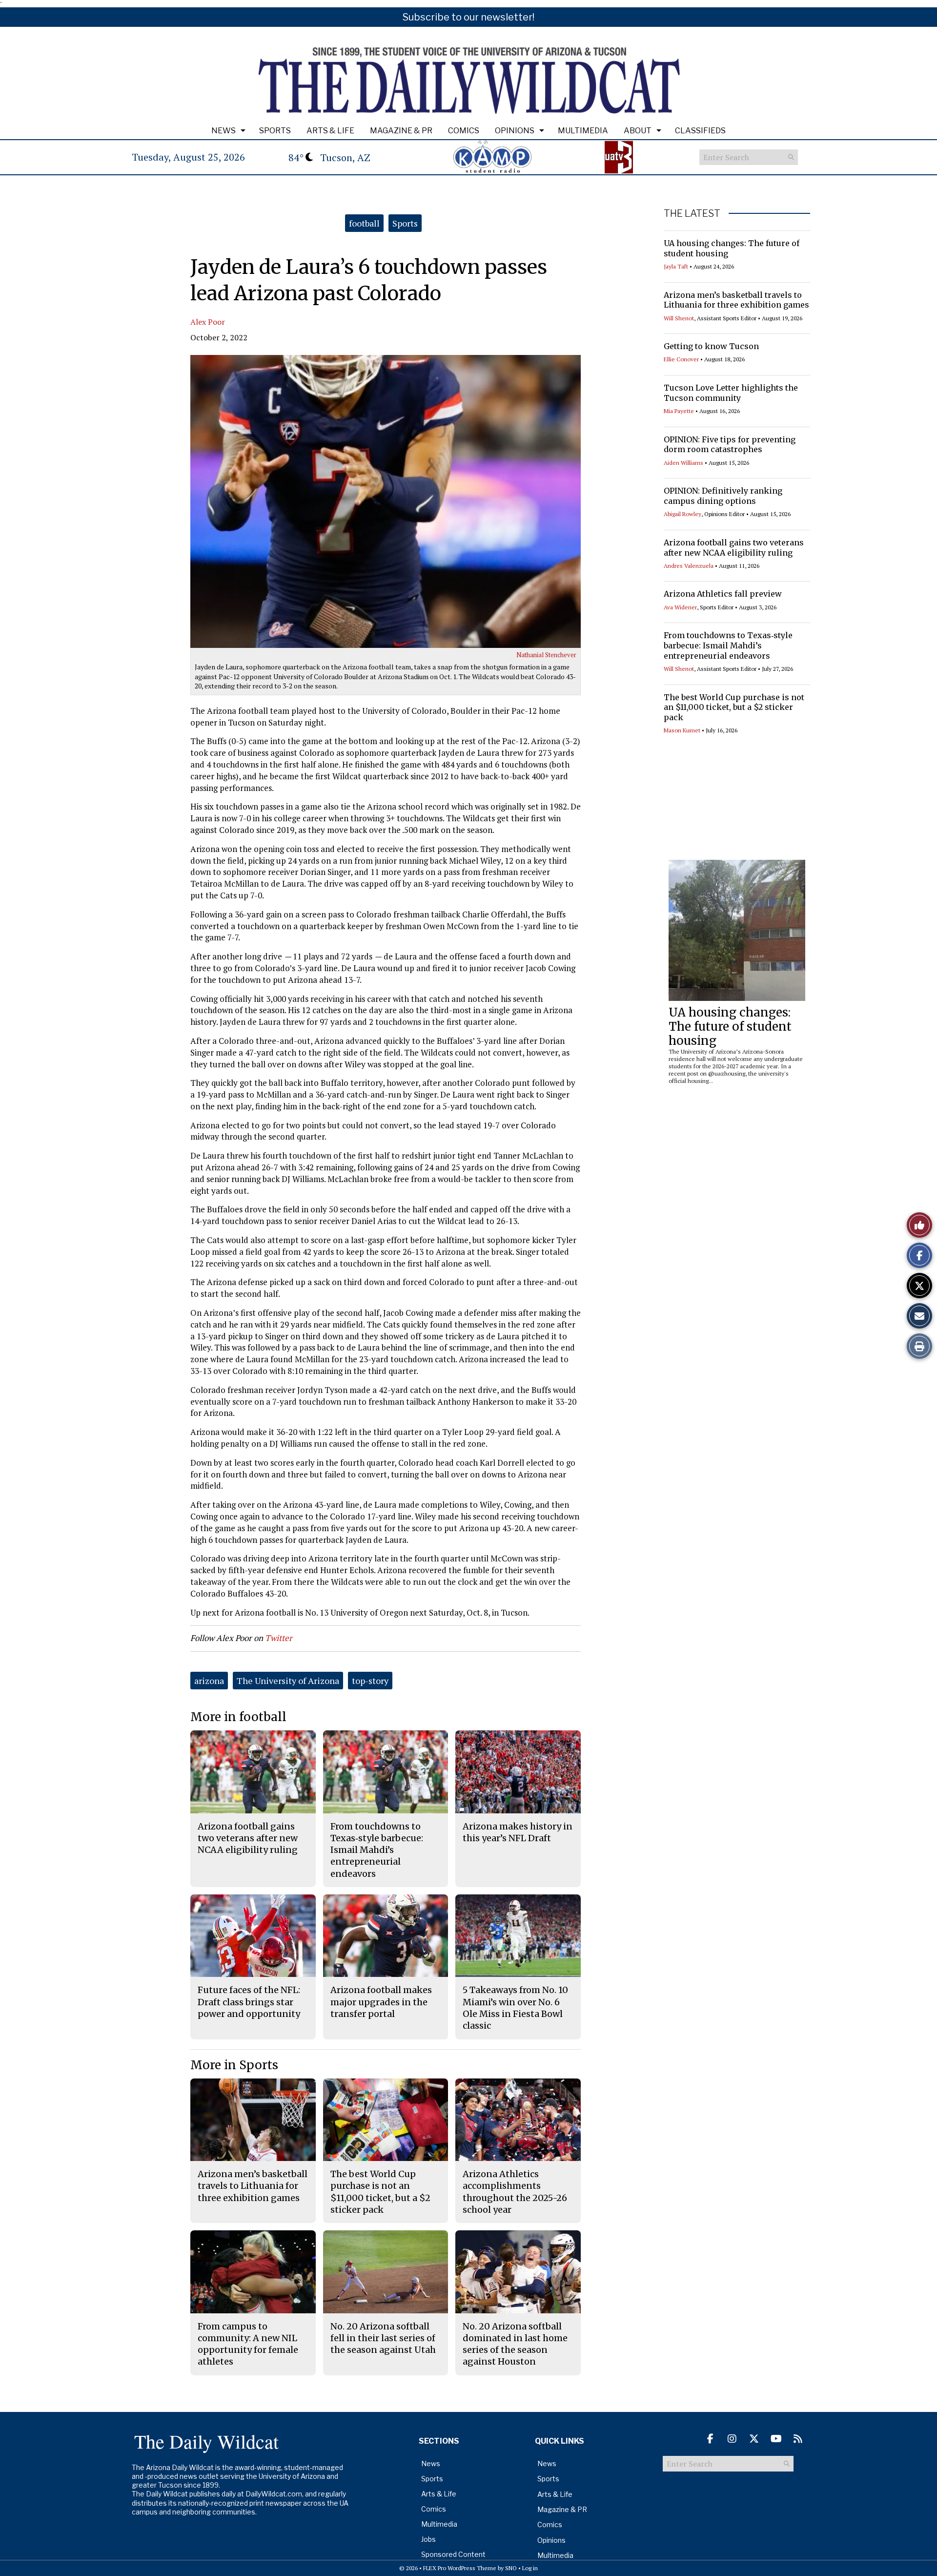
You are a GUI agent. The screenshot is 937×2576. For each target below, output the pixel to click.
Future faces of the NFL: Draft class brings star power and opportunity (249, 2002)
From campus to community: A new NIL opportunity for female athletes (248, 2344)
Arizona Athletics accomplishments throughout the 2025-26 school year (515, 2192)
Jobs (428, 2539)
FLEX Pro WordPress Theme (460, 2568)
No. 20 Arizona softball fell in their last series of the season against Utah (383, 2338)
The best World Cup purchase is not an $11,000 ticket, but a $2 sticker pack (734, 707)
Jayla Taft (676, 266)
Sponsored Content (453, 2554)
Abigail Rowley (682, 514)
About (638, 131)
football (364, 223)
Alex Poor (208, 322)
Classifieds (700, 131)
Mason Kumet (682, 730)
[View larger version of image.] (386, 501)
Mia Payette (679, 411)
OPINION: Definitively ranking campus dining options (723, 496)
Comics (464, 131)
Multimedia (583, 131)
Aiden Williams (683, 463)
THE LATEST (692, 213)
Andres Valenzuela (689, 566)
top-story (370, 1681)
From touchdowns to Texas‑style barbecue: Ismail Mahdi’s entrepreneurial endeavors (728, 645)
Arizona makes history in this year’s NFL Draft (518, 1832)
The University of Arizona (288, 1681)
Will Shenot (679, 318)
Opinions (515, 131)
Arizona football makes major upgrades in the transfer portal (381, 2002)
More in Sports (234, 2065)
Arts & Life (330, 131)
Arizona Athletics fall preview (723, 594)
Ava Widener (680, 607)
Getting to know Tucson (711, 346)
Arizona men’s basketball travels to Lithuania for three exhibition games (736, 300)
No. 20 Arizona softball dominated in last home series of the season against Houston (515, 2344)
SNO (511, 2568)
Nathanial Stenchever (546, 655)
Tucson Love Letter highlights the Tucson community (731, 393)
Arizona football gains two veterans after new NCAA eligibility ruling (734, 548)
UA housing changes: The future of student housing (730, 1027)
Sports (275, 131)
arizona (209, 1681)
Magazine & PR (401, 131)
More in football (238, 1717)
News (224, 131)
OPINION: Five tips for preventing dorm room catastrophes (730, 445)
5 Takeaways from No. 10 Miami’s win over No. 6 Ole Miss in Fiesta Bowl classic (515, 2008)
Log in (530, 2568)
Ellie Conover (681, 359)
